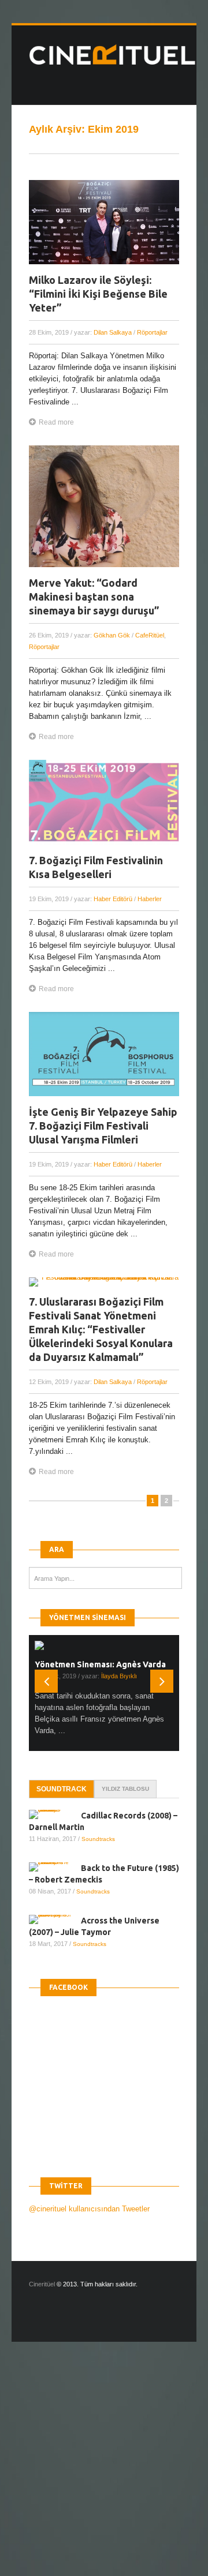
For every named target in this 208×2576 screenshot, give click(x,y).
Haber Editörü (113, 899)
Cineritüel (42, 2284)
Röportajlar (152, 332)
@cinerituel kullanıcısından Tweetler (89, 2209)
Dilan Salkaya (113, 332)
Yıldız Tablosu (125, 1789)
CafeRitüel (150, 635)
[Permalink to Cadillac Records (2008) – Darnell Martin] (55, 1814)
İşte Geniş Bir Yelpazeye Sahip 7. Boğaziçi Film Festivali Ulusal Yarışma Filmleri (103, 1126)
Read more (56, 422)
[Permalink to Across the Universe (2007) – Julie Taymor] (55, 1919)
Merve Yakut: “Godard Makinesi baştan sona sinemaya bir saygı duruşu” (94, 597)
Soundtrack (62, 1789)
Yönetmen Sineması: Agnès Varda (100, 1664)
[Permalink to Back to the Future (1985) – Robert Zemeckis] (55, 1867)
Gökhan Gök (112, 635)
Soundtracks (98, 1839)
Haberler (150, 899)
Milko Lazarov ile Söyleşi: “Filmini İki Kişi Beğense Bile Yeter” (98, 294)
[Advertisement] (104, 2469)
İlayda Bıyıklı (119, 1676)
